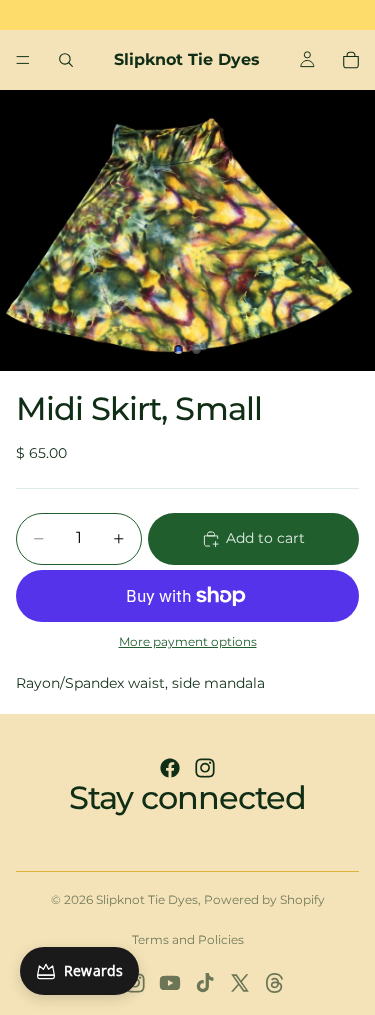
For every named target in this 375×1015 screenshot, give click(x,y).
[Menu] (23, 60)
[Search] (66, 60)
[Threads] (275, 983)
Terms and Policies (188, 939)
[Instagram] (205, 768)
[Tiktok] (205, 983)
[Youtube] (170, 983)
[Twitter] (240, 983)
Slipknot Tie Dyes (147, 899)
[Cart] (351, 60)
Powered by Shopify (264, 899)
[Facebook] (170, 768)
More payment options (188, 642)
